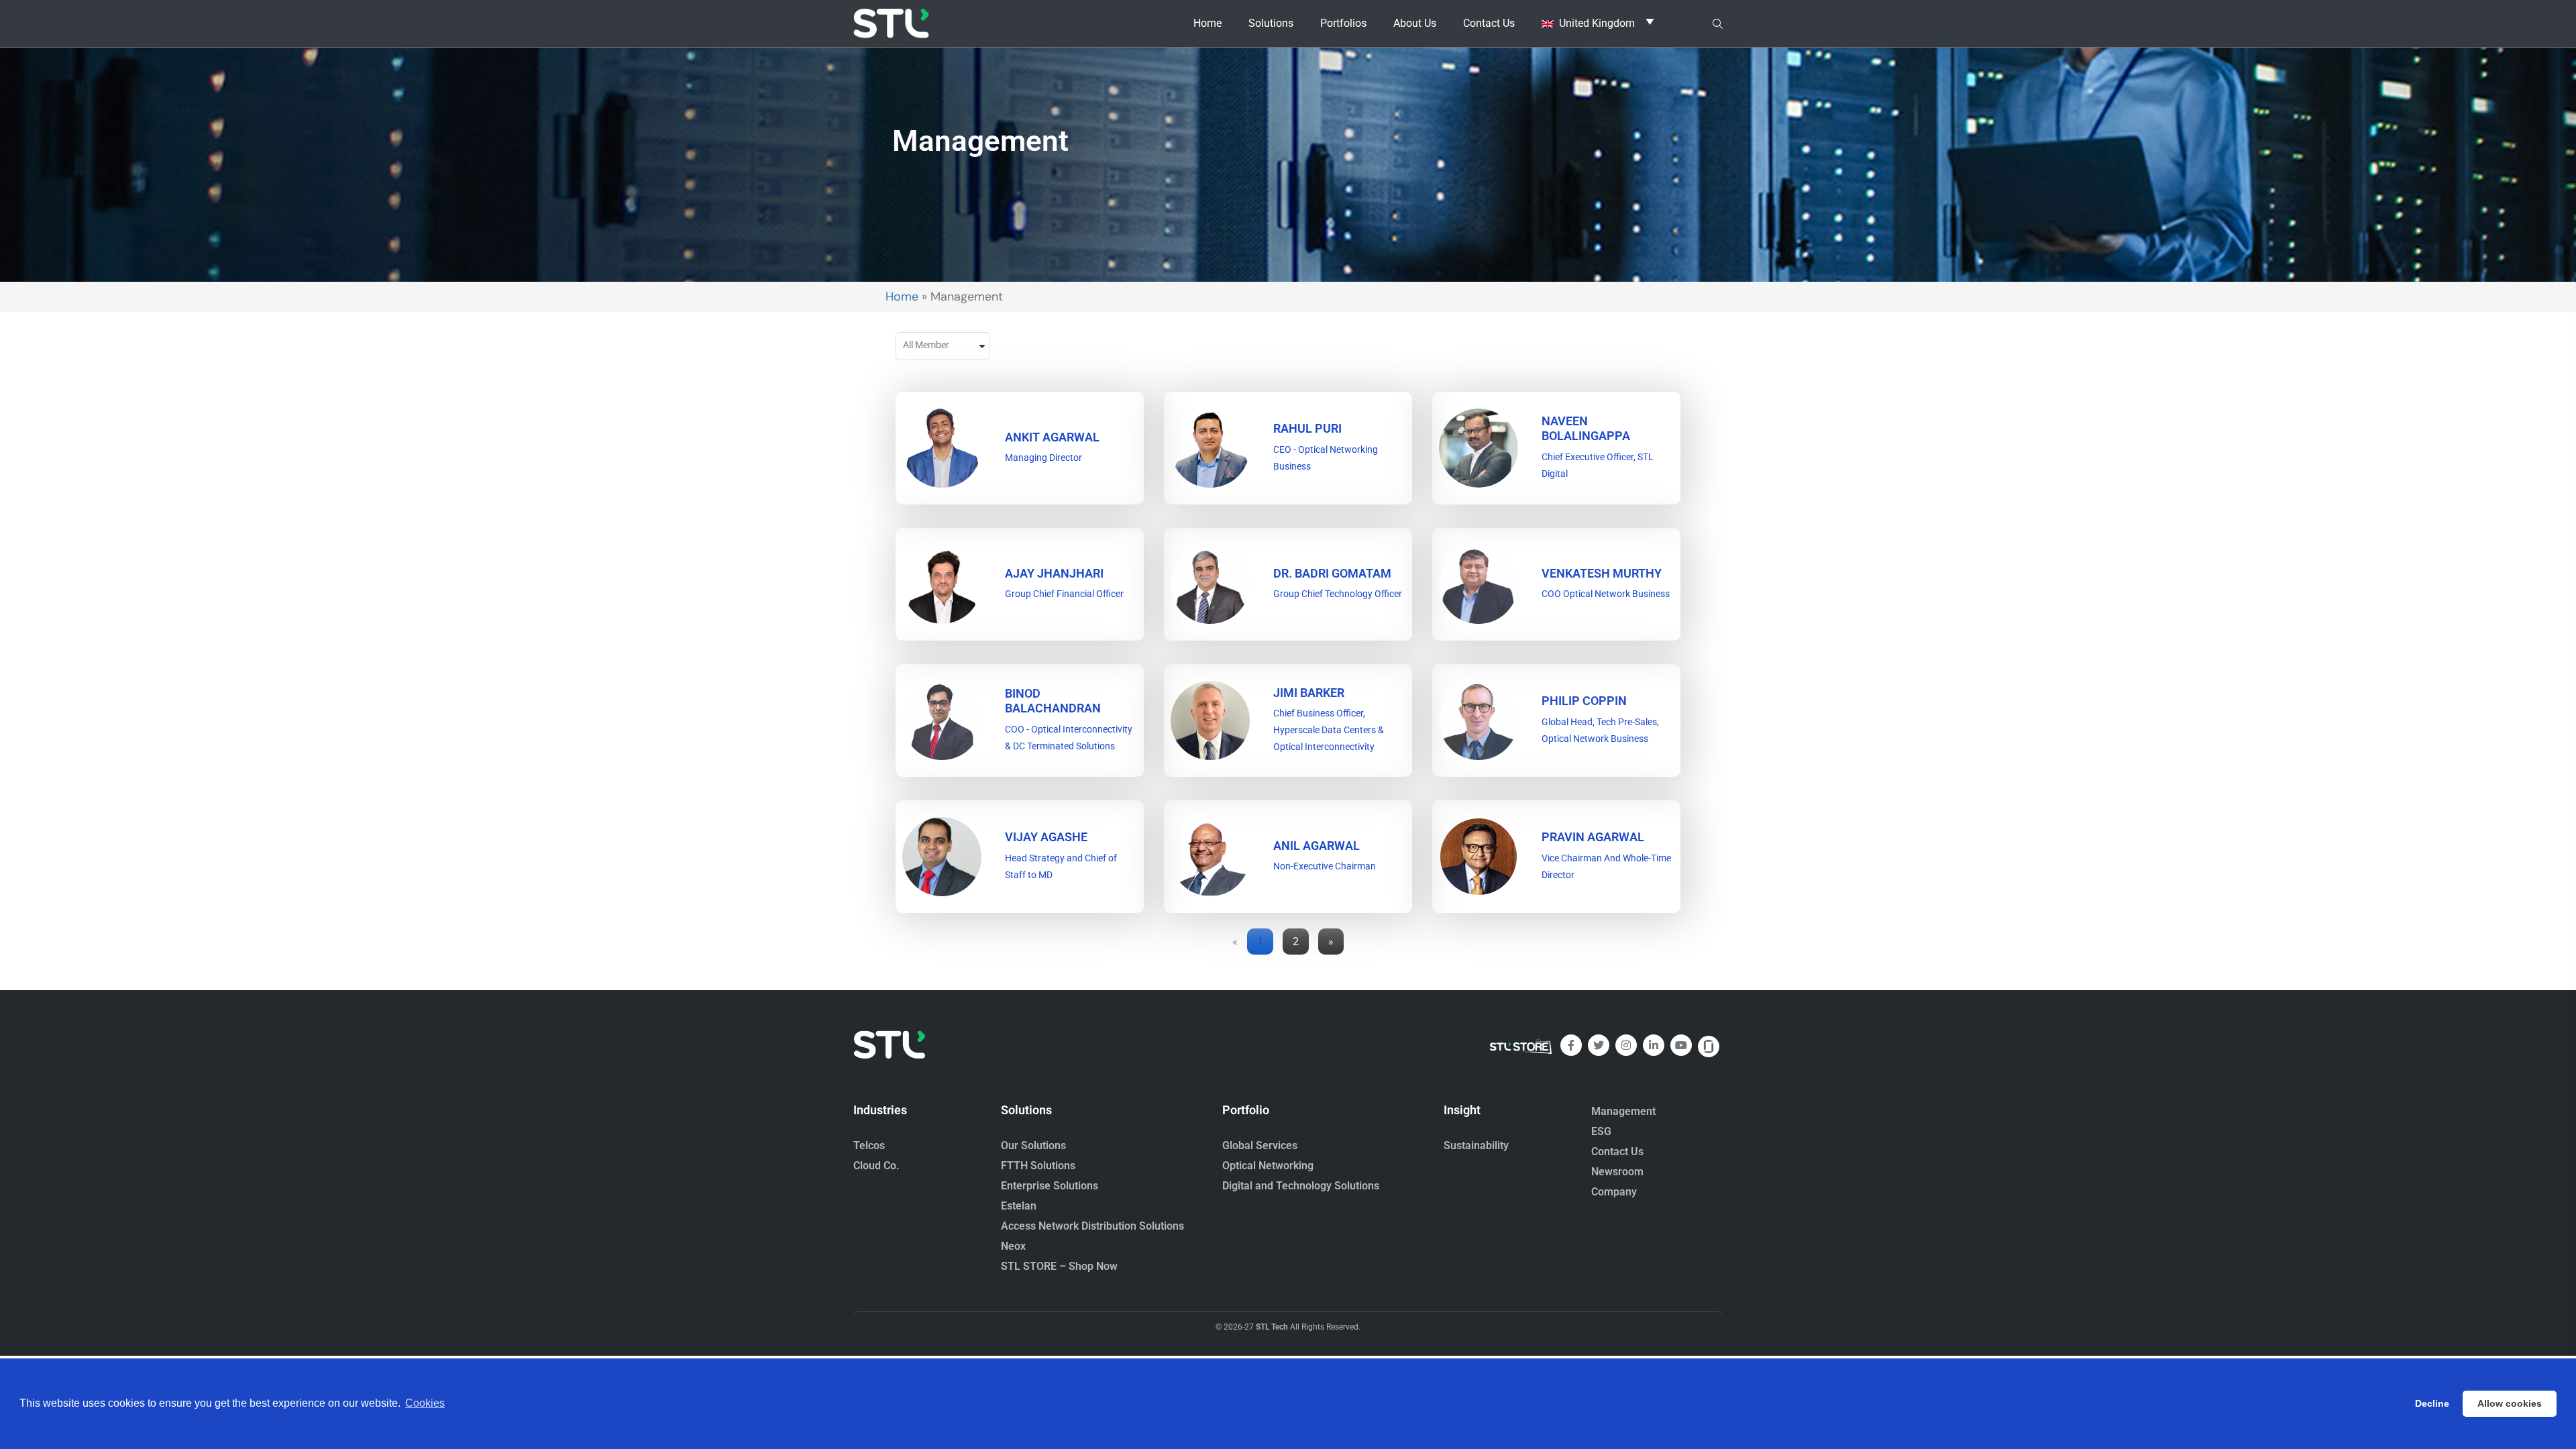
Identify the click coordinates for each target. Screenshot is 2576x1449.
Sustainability (1476, 1145)
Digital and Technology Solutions (1301, 1186)
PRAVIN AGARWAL (1593, 837)
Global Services (1260, 1145)
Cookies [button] (425, 1403)
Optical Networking (1268, 1166)
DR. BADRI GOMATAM (1332, 573)
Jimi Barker (1309, 693)
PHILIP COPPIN (1584, 701)
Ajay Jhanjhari (1054, 573)
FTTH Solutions (1038, 1166)
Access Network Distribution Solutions (1092, 1226)
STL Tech (1272, 1327)
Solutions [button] (1271, 23)
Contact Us (1489, 23)
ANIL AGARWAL (1317, 846)
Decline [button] (2432, 1403)
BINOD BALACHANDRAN (1053, 701)
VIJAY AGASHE (1046, 837)
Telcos (869, 1145)
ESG (1601, 1131)
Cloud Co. (876, 1166)
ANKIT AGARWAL (1052, 437)
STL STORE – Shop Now (1059, 1266)
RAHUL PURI (1307, 428)
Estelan (1019, 1206)
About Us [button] (1415, 23)
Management (1623, 1111)
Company (1614, 1192)
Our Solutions (1033, 1145)
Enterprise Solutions (1050, 1186)
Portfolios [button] (1343, 23)
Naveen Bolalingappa (1586, 428)
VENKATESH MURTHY (1602, 573)
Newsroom (1617, 1172)
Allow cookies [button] (2510, 1403)
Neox (1013, 1246)
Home (1207, 23)
